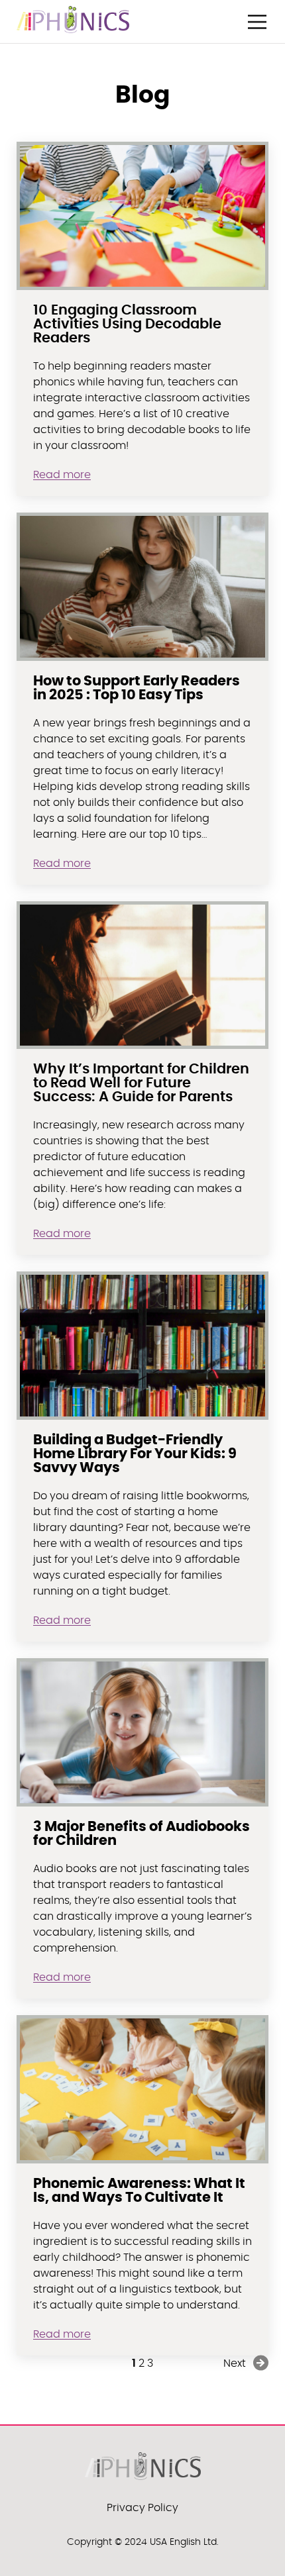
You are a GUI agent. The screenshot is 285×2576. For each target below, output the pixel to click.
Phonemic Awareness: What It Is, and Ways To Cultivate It (139, 2191)
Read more (62, 475)
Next (235, 2363)
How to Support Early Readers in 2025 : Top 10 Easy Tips (137, 688)
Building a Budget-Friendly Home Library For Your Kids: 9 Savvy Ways (135, 1454)
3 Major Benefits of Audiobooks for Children (142, 1834)
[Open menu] (257, 22)
